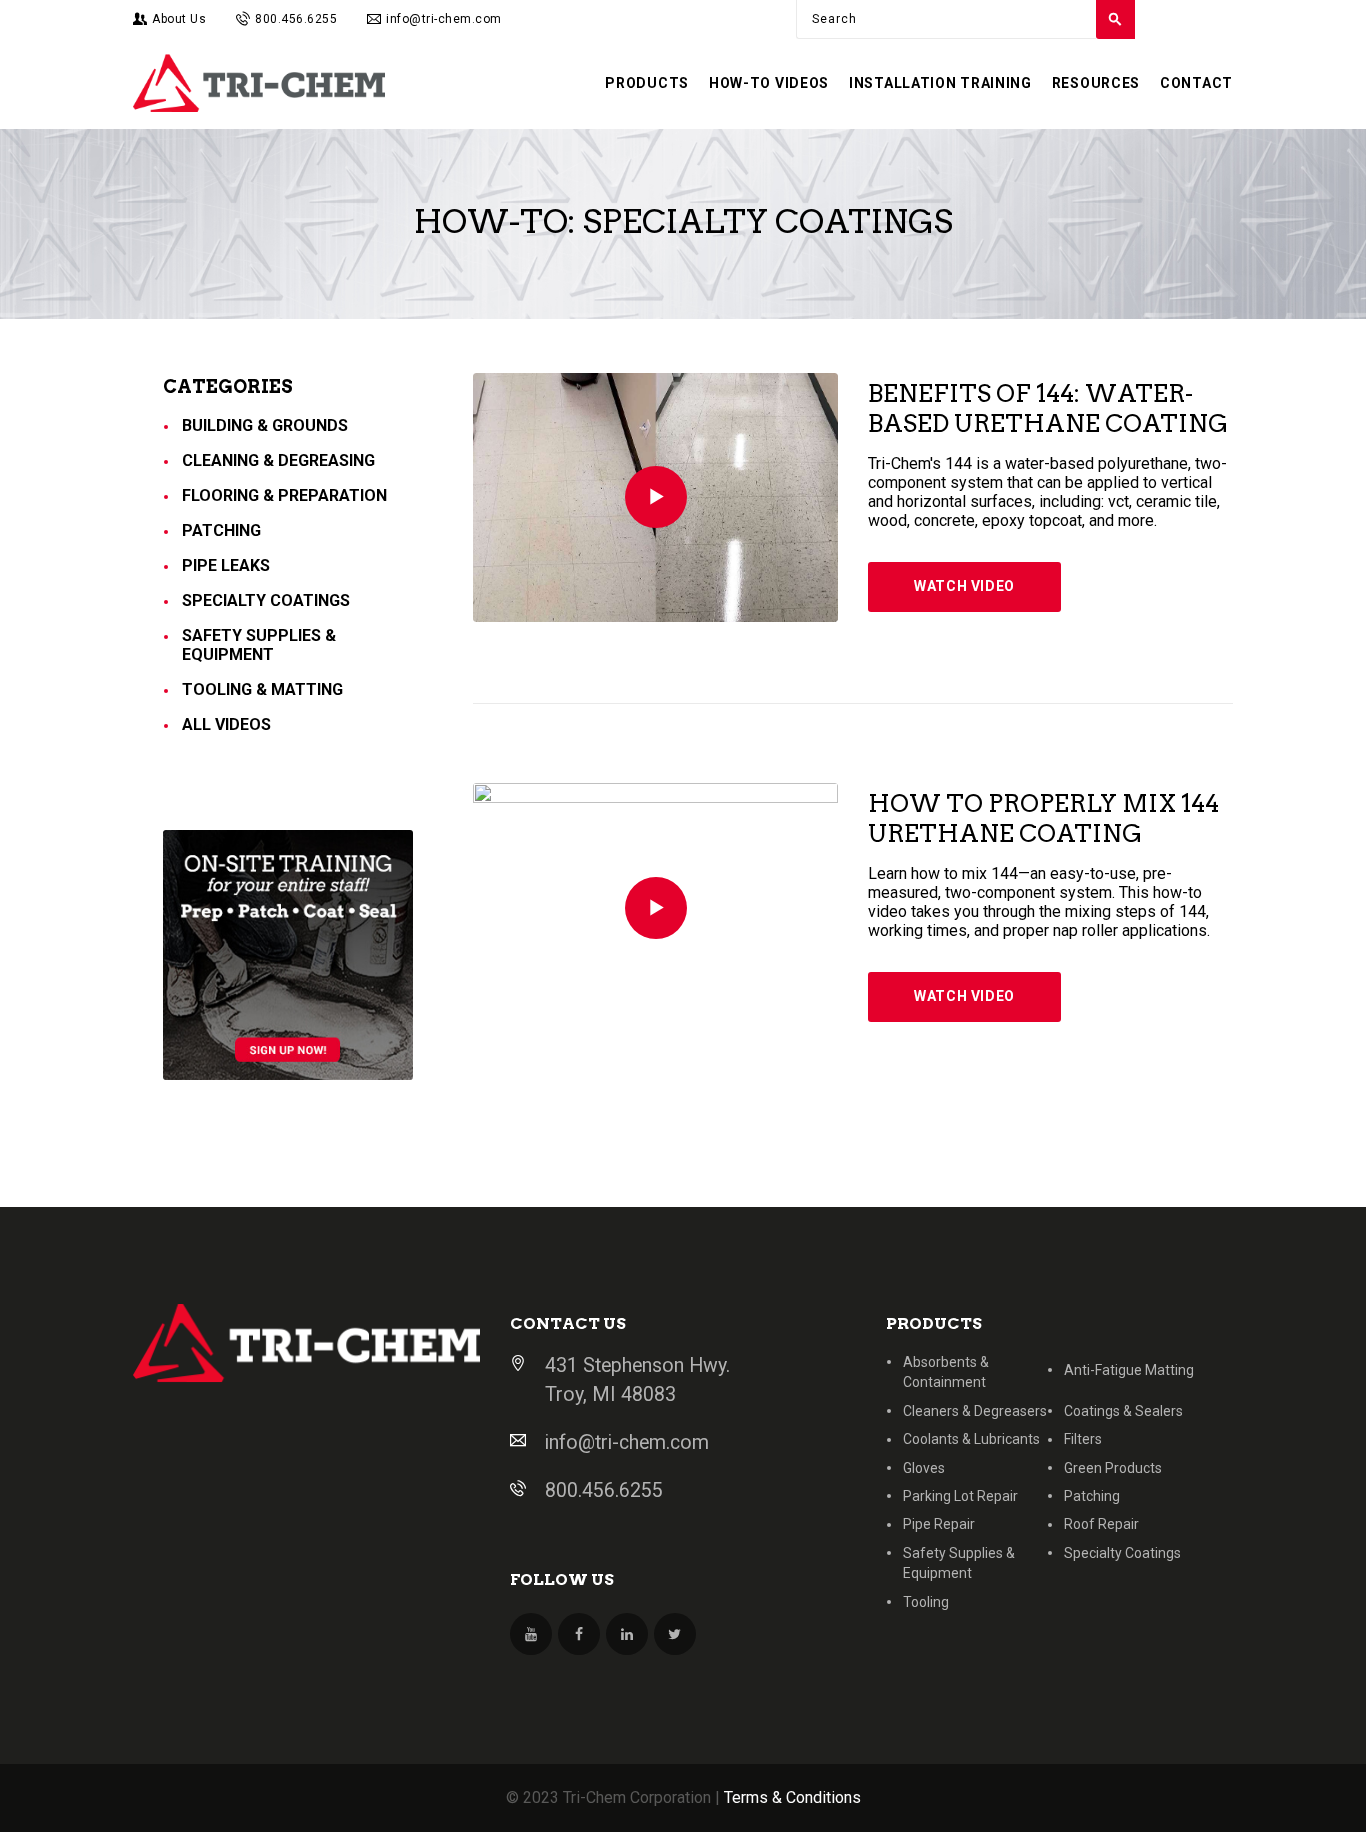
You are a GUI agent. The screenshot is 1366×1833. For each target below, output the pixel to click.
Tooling (926, 1602)
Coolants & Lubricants (971, 1439)
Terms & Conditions (792, 1797)
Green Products (1113, 1468)
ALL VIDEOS (226, 724)
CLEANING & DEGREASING (278, 460)
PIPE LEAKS (226, 565)
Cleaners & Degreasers (975, 1411)
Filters (1083, 1439)
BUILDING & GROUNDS (265, 425)
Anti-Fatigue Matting (1129, 1370)
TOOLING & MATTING (262, 689)
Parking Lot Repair (960, 1496)
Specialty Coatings (1122, 1553)
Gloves (924, 1468)
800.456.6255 (604, 1490)
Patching (1092, 1496)
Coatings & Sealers (1123, 1411)
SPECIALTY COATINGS (266, 600)
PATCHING (221, 530)
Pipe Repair (939, 1524)
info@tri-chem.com (627, 1442)
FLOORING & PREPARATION (284, 495)
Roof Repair (1101, 1524)
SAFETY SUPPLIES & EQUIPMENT (259, 645)
